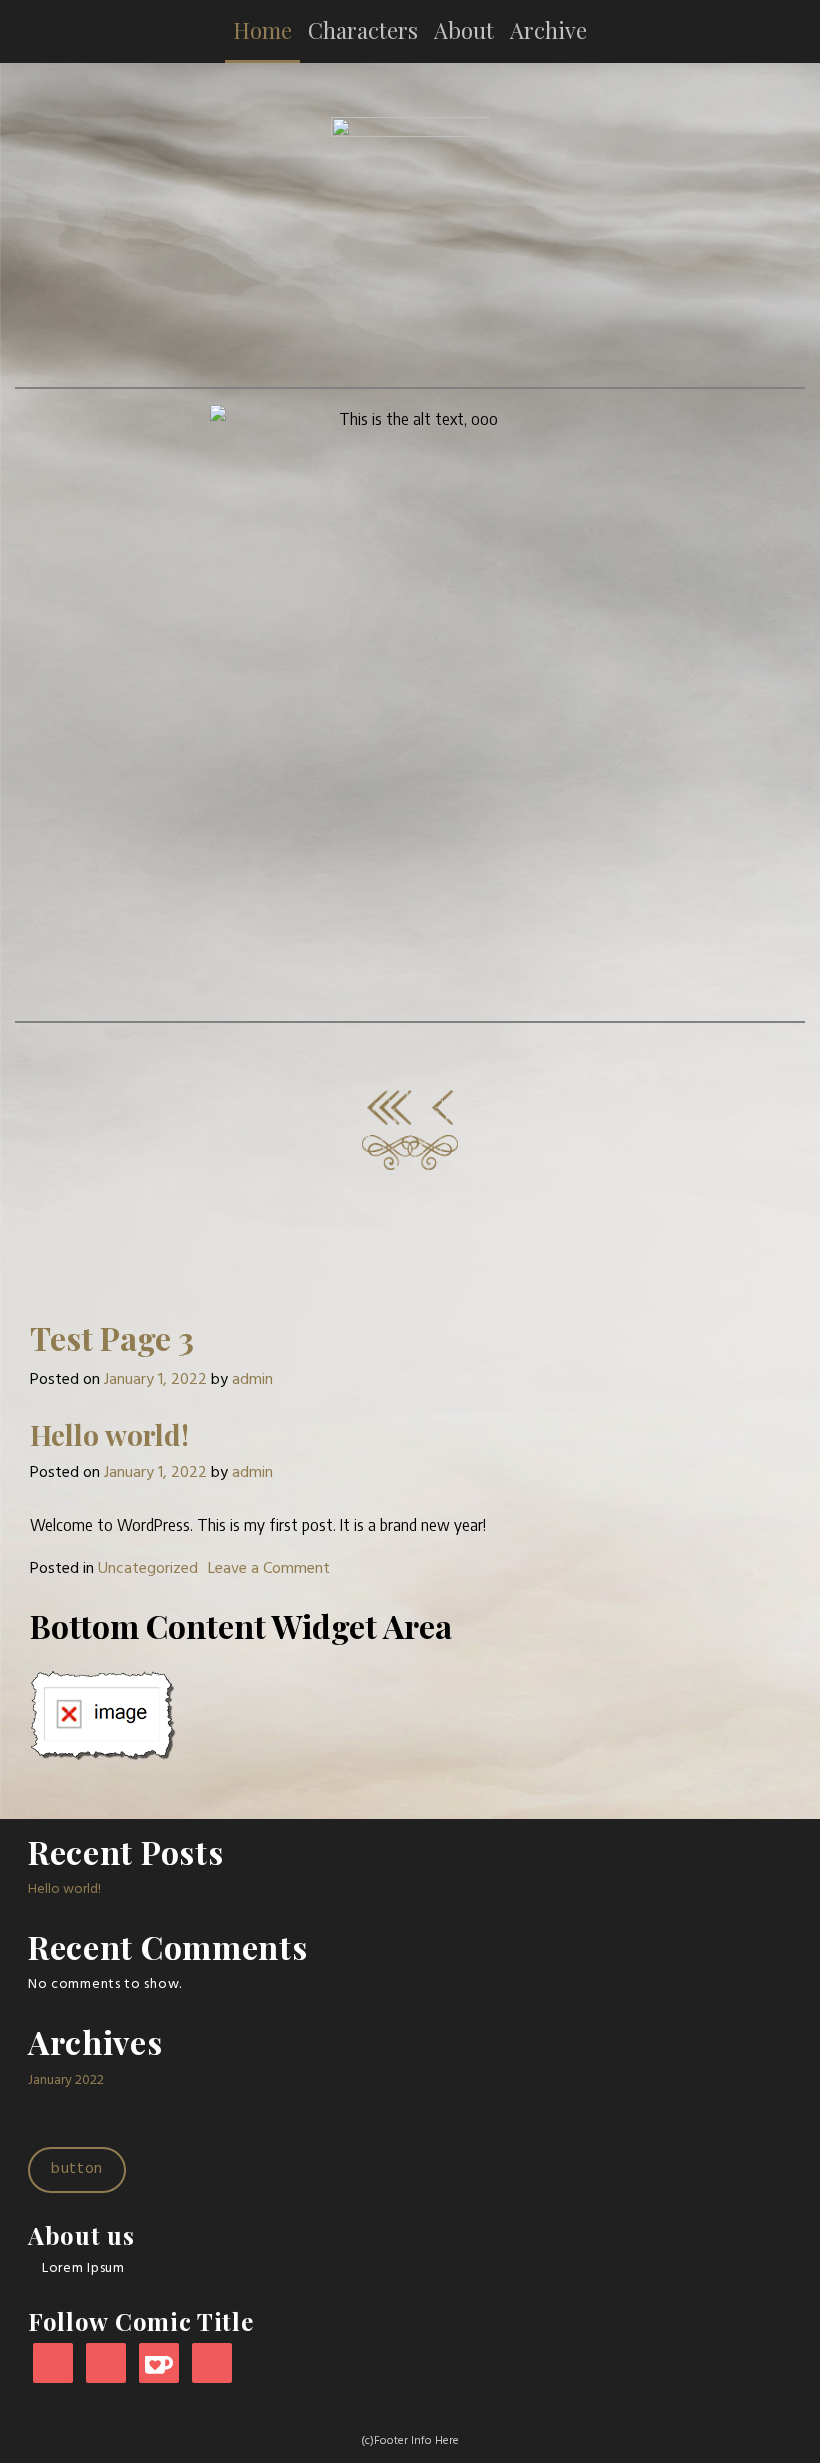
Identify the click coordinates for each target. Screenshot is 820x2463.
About (464, 30)
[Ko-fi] (159, 2364)
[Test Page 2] (442, 1107)
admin (252, 1380)
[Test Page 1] (389, 1107)
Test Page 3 (112, 1337)
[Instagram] (53, 2364)
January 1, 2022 (155, 1380)
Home (262, 30)
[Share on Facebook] (410, 1152)
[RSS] (212, 2364)
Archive (548, 30)
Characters (363, 30)
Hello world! (109, 1434)
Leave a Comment (269, 1569)
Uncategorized (148, 1569)
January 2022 (66, 2080)
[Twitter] (106, 2364)
